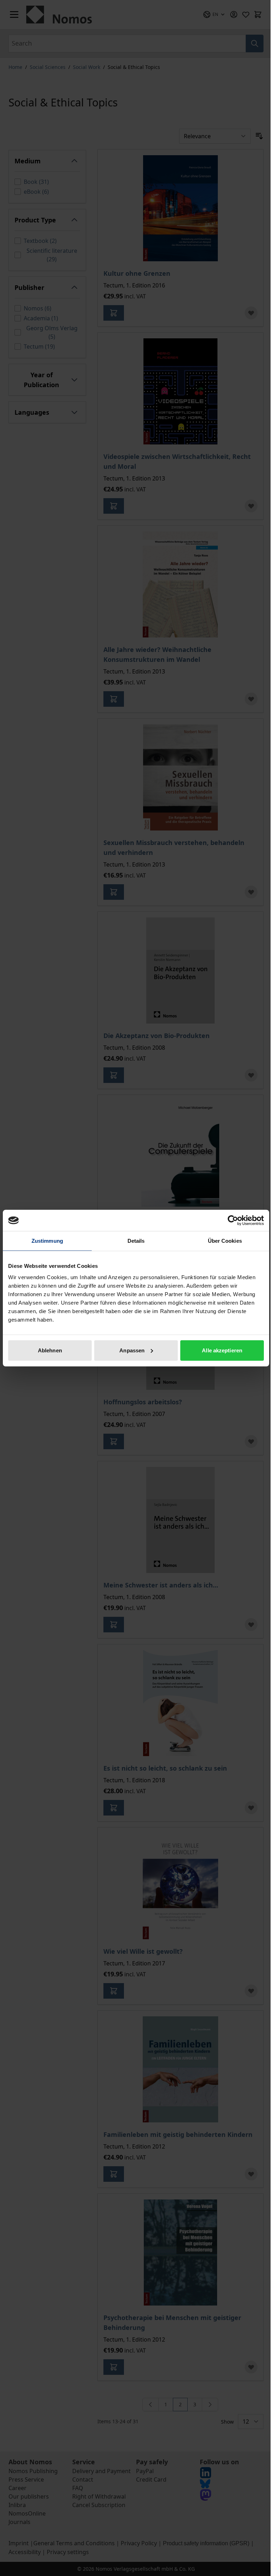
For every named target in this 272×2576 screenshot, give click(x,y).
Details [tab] (136, 1241)
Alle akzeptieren (222, 1350)
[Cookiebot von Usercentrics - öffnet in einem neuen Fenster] (233, 1220)
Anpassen (132, 1350)
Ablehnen (50, 1350)
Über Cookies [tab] (225, 1241)
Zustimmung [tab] (47, 1241)
